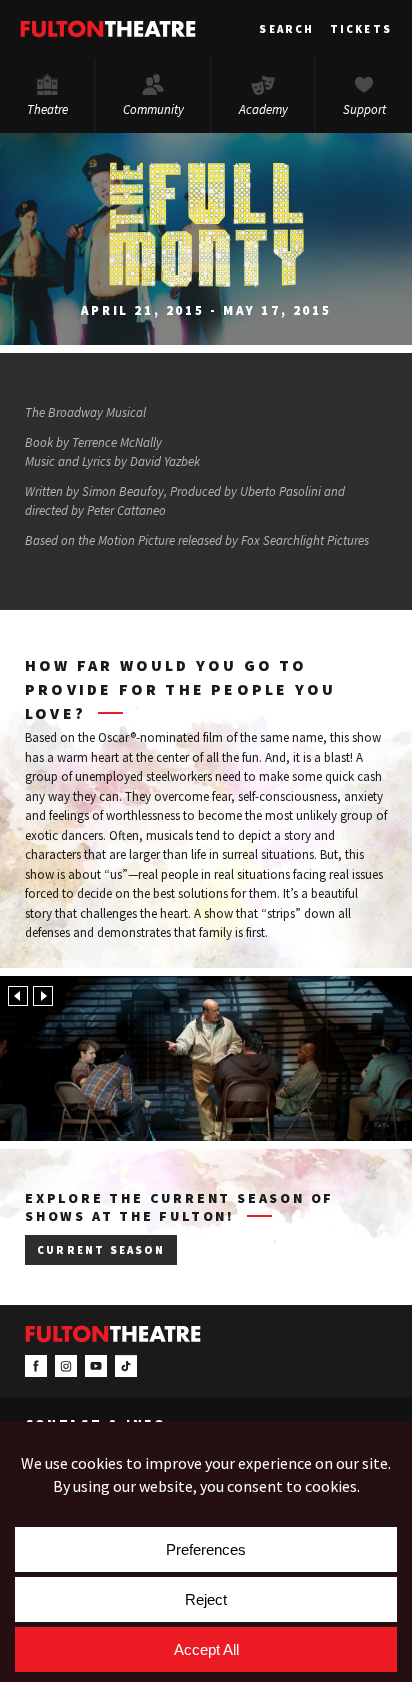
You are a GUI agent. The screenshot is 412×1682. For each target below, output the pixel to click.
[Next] (43, 996)
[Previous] (18, 996)
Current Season (101, 1250)
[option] (206, 1058)
